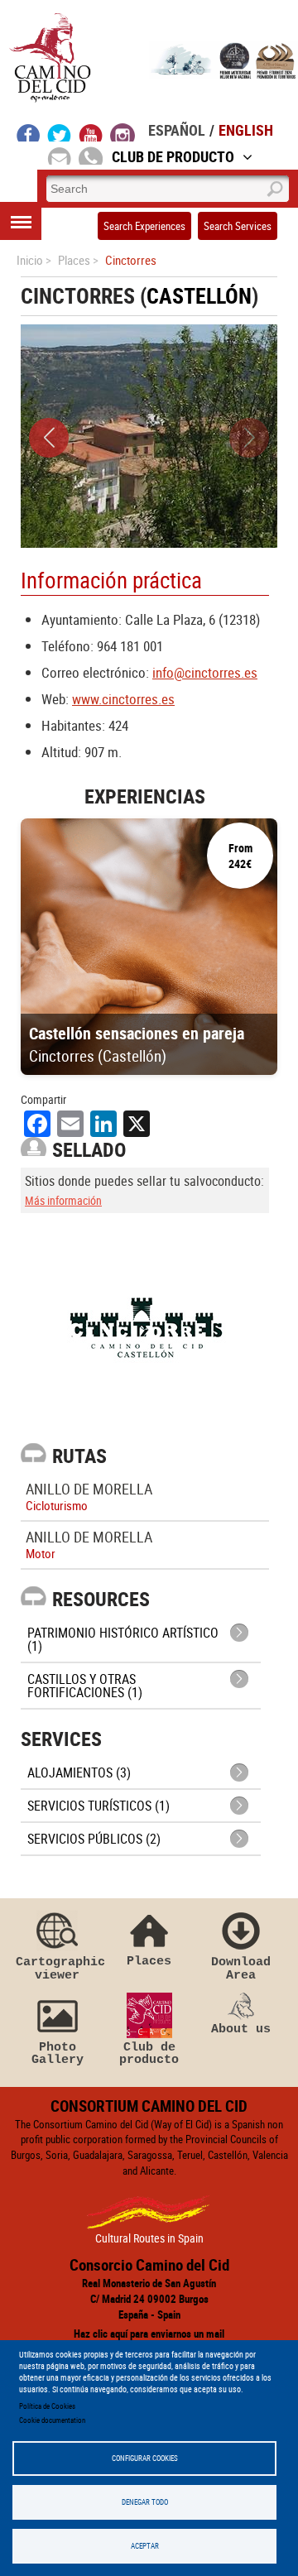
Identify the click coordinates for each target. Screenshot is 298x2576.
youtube (91, 132)
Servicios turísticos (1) (99, 1806)
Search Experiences (144, 226)
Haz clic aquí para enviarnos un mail (149, 2334)
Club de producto (149, 2053)
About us (241, 2029)
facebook (29, 132)
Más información (63, 1200)
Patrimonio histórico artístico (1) (123, 1639)
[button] (49, 438)
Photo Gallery (58, 2053)
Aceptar (145, 2546)
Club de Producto (173, 156)
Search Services (238, 226)
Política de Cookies (47, 2406)
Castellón (199, 296)
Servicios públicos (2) (94, 1839)
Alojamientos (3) (79, 1772)
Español (177, 130)
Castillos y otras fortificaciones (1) (85, 1686)
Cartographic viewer (57, 1968)
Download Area (241, 1968)
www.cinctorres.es (123, 699)
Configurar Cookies (145, 2458)
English (246, 130)
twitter (60, 132)
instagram (123, 132)
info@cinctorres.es (205, 672)
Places (149, 1961)
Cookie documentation (52, 2420)
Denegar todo (145, 2502)
